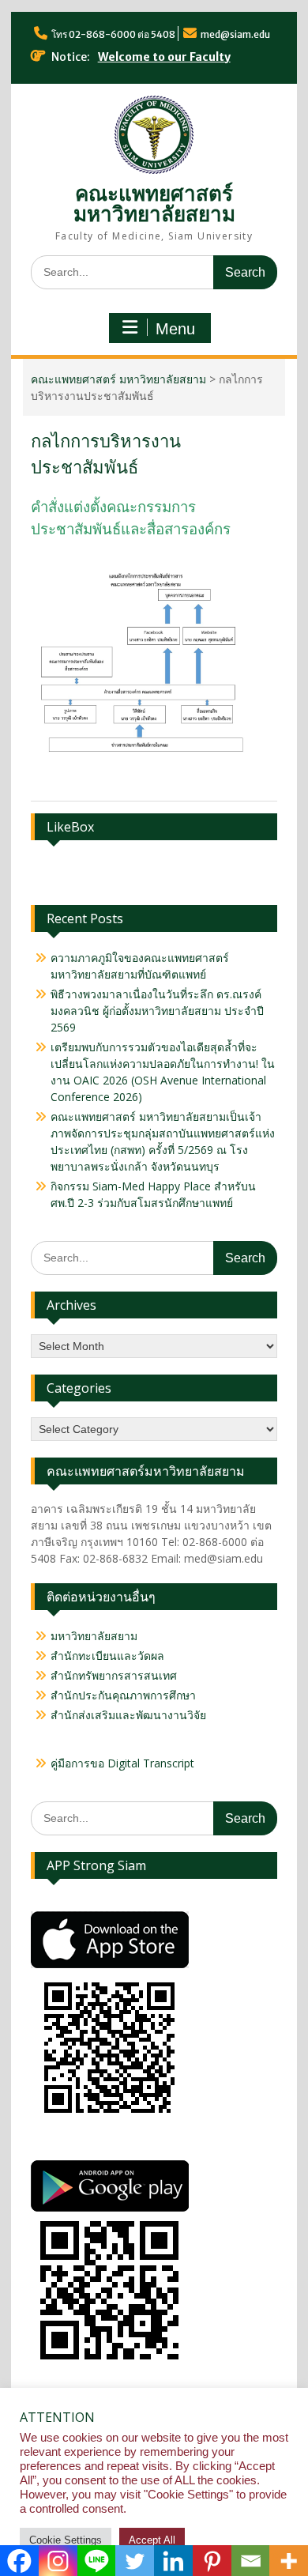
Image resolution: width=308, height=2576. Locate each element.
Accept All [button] (152, 2540)
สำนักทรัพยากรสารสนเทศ (114, 1675)
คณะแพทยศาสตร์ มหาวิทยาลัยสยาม (154, 204)
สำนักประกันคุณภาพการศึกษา (123, 1695)
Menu (175, 329)
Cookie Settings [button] (66, 2540)
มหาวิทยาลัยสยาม (94, 1636)
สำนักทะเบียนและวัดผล (107, 1656)
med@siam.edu (235, 34)
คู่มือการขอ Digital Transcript (122, 1763)
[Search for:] (154, 272)
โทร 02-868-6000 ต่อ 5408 (113, 34)
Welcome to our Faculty (164, 57)
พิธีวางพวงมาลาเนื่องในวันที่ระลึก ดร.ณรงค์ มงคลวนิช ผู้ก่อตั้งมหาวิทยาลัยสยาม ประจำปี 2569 (157, 1011)
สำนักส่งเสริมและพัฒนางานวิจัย (128, 1715)
